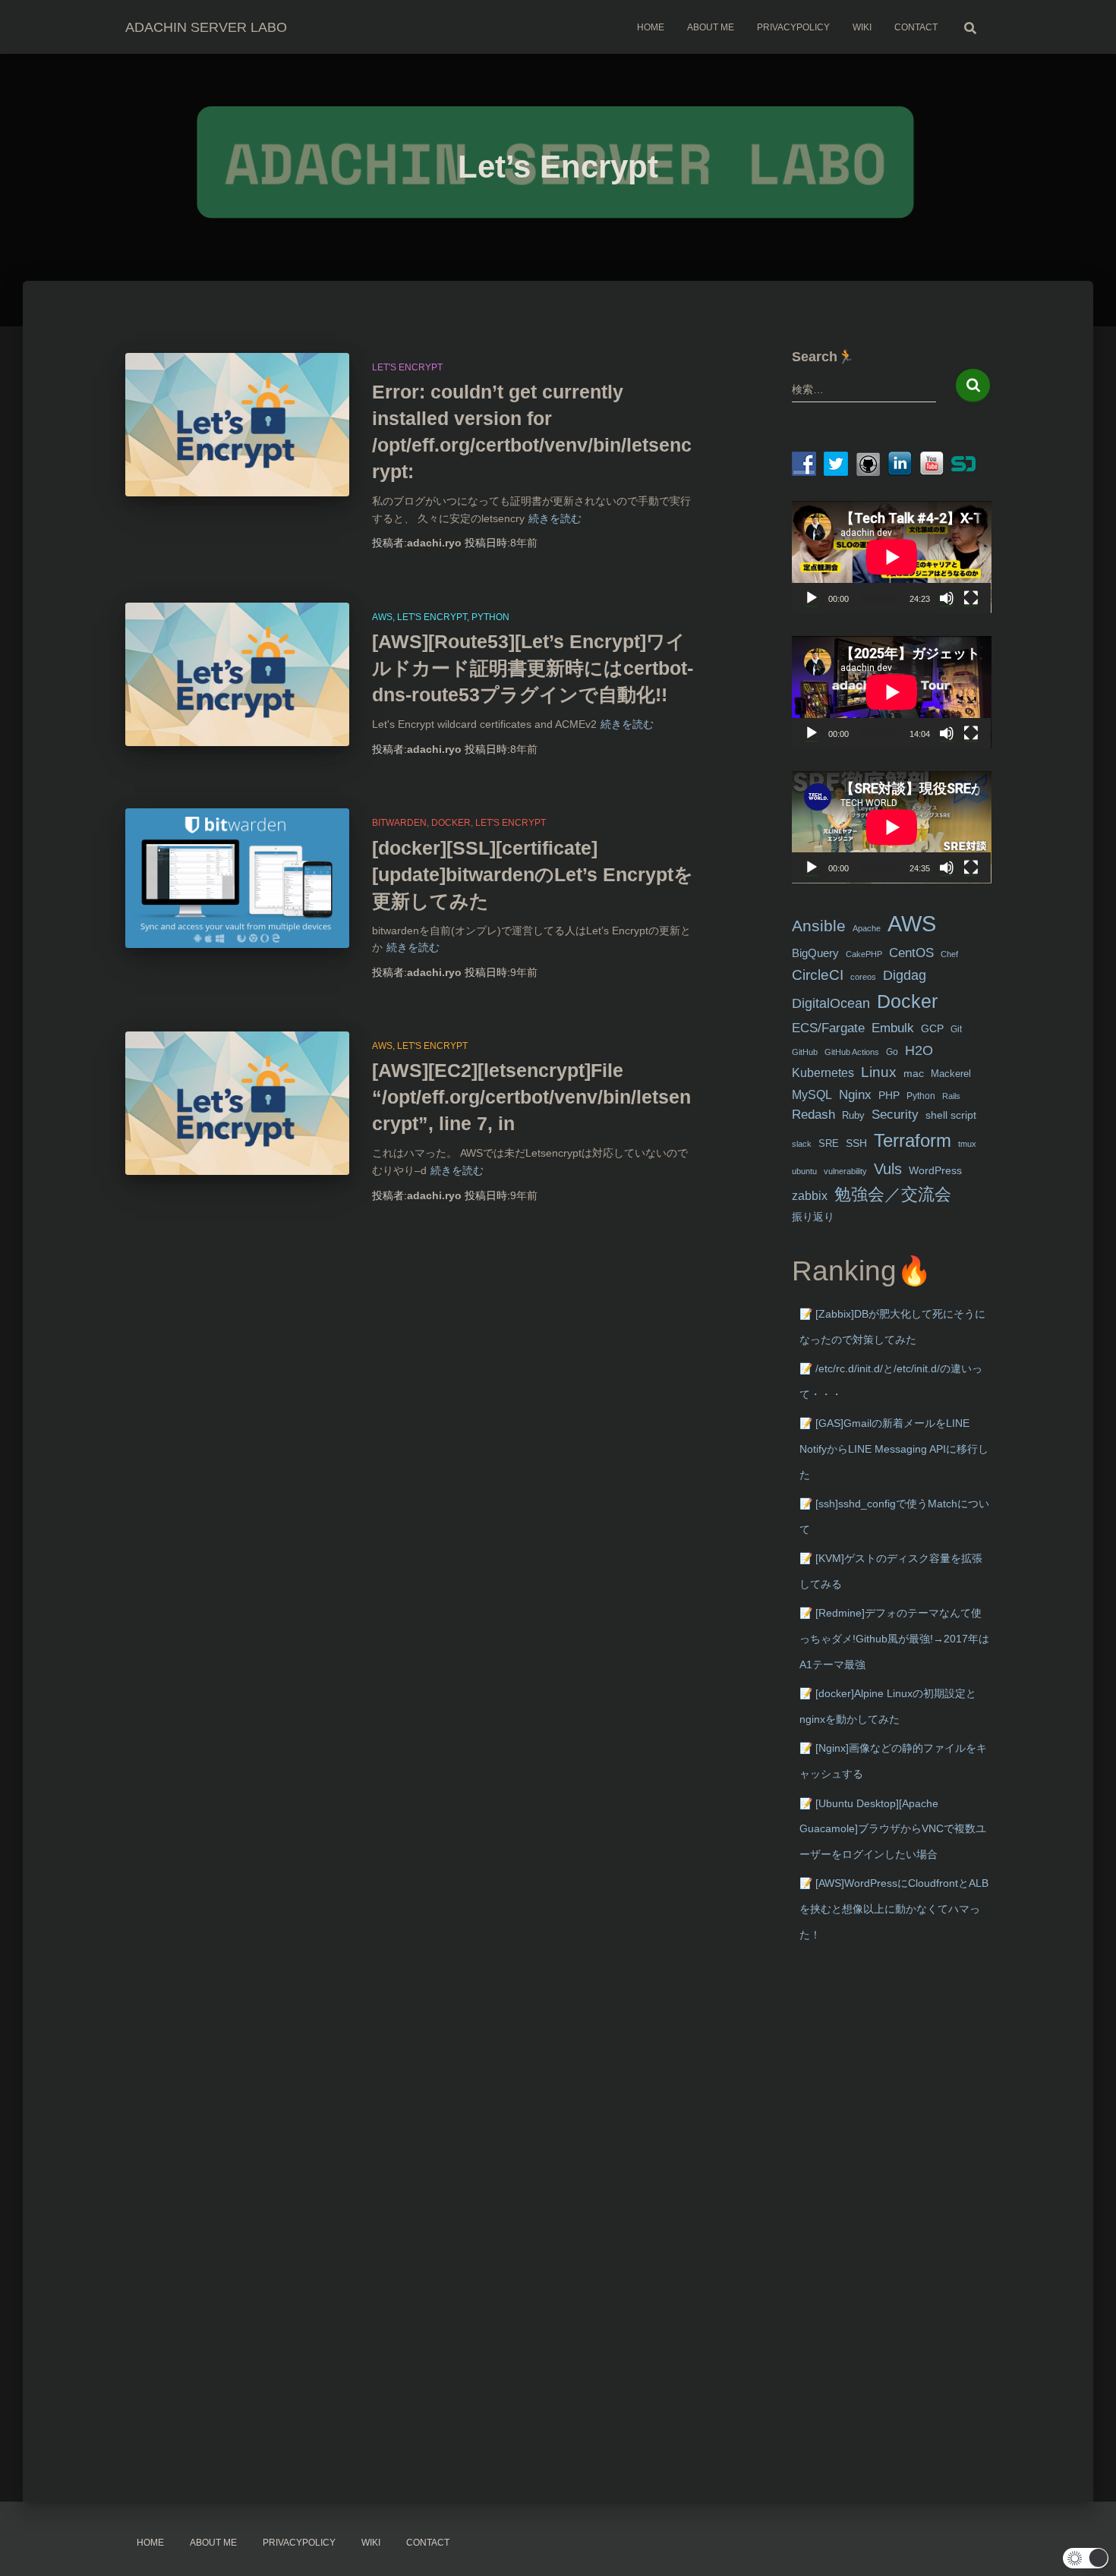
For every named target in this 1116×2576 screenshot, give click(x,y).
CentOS (911, 953)
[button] (1086, 2558)
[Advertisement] (892, 2198)
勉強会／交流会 (893, 1194)
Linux (879, 1072)
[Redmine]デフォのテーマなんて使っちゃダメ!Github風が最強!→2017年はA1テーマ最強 (894, 1638)
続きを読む (555, 518)
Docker (451, 823)
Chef (949, 954)
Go (892, 1052)
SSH (856, 1143)
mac (914, 1073)
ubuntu (804, 1171)
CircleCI (818, 975)
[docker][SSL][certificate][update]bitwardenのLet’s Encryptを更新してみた (533, 874)
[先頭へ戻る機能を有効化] (1086, 2546)
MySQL (812, 1094)
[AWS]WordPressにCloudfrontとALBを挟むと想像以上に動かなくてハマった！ (894, 1908)
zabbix (810, 1196)
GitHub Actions (852, 1052)
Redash (813, 1115)
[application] (892, 557)
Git (956, 1029)
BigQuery (815, 953)
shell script (951, 1115)
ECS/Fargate (828, 1028)
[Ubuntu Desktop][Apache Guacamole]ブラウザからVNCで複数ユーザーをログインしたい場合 (893, 1829)
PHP (889, 1096)
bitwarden (399, 823)
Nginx (855, 1095)
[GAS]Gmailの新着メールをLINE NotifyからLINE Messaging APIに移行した (894, 1449)
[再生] (812, 598)
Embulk (893, 1028)
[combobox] (864, 389)
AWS (382, 617)
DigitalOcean (831, 1003)
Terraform (913, 1140)
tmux (967, 1144)
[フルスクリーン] (971, 598)
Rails (951, 1096)
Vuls (888, 1168)
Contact (916, 27)
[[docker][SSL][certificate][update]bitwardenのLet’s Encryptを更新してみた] (237, 878)
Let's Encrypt (407, 367)
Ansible (819, 926)
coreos (863, 977)
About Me (711, 27)
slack (802, 1144)
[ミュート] (947, 598)
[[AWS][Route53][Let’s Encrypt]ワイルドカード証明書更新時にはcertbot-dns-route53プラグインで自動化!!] (237, 675)
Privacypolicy (793, 27)
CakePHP (864, 954)
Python (490, 617)
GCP (932, 1029)
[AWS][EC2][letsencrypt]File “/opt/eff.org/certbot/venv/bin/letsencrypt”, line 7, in (531, 1097)
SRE (829, 1143)
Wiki (862, 27)
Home (651, 27)
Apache (867, 928)
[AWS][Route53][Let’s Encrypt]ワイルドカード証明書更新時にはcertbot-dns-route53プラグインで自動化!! (533, 668)
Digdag (905, 975)
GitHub (805, 1052)
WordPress (935, 1170)
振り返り (813, 1217)
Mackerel (951, 1074)
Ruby (853, 1115)
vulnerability (845, 1171)
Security (895, 1115)
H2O (919, 1050)
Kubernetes (823, 1073)
